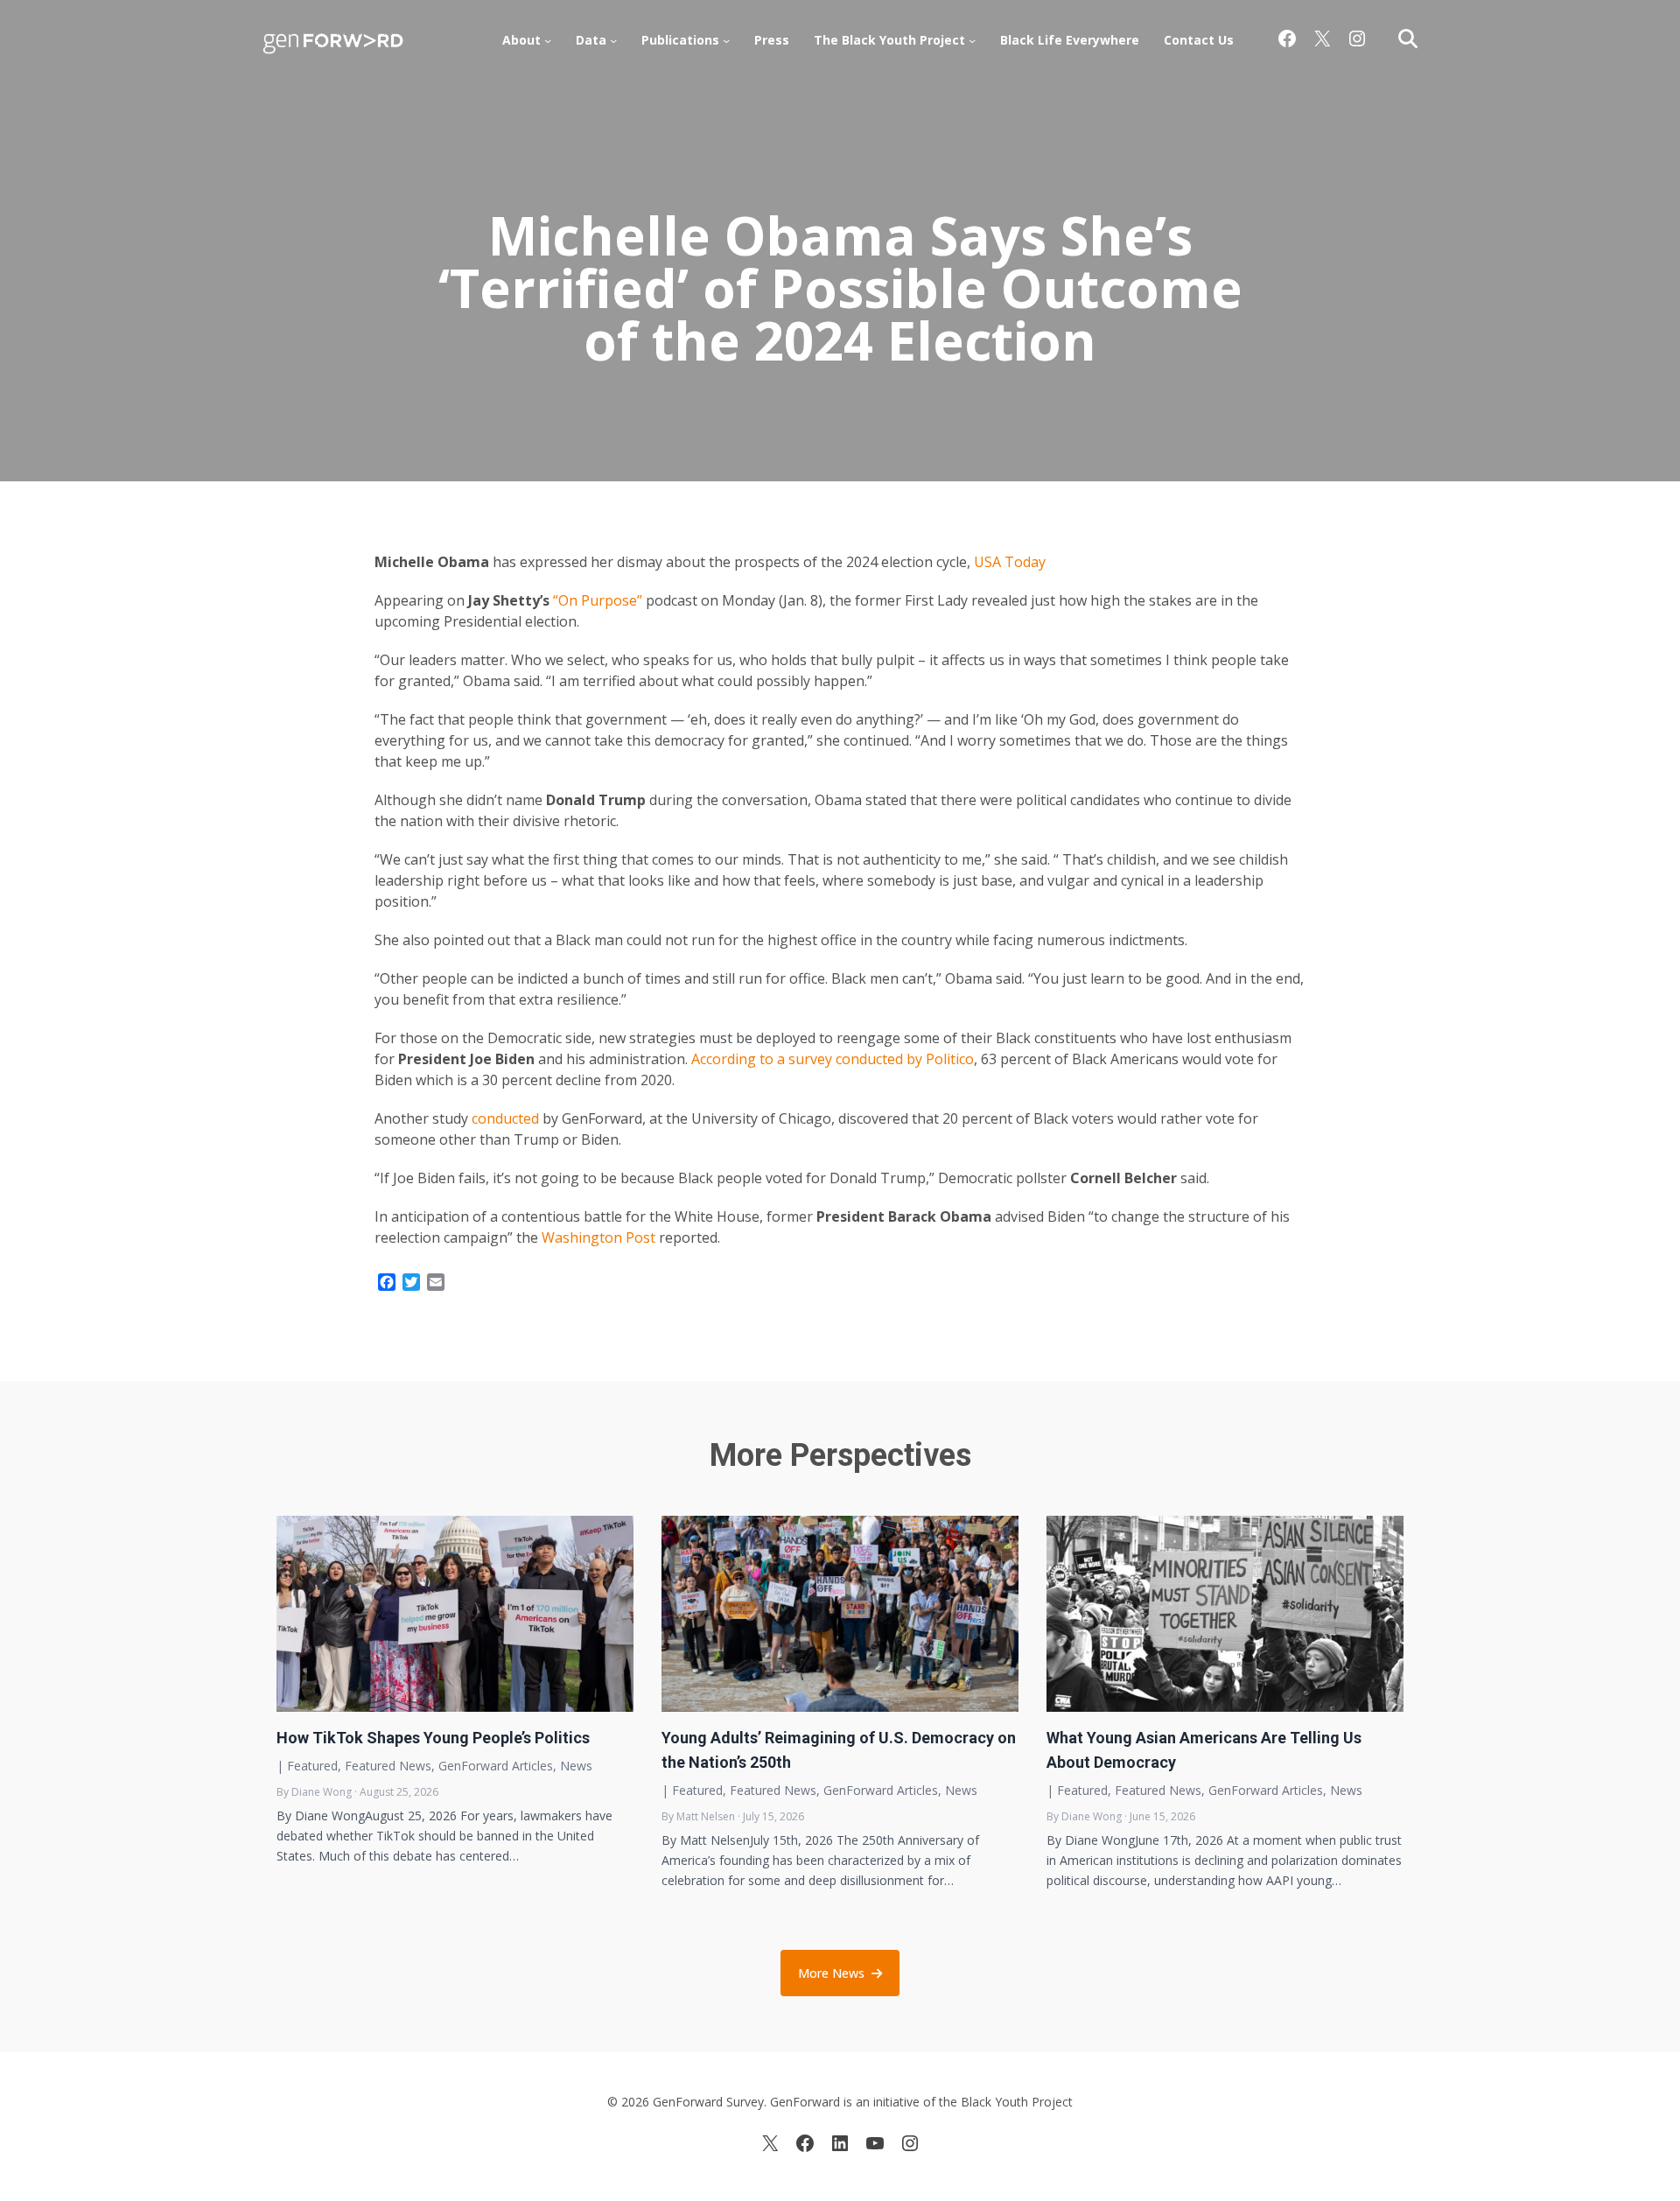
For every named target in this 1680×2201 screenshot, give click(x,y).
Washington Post (600, 1237)
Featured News (388, 1766)
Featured (312, 1766)
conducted (505, 1118)
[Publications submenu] (726, 40)
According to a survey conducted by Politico (833, 1059)
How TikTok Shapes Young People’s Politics (433, 1738)
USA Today (1010, 562)
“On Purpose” (598, 600)
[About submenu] (548, 40)
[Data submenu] (613, 40)
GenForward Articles (496, 1766)
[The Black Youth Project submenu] (972, 40)
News (576, 1766)
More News (831, 1973)
